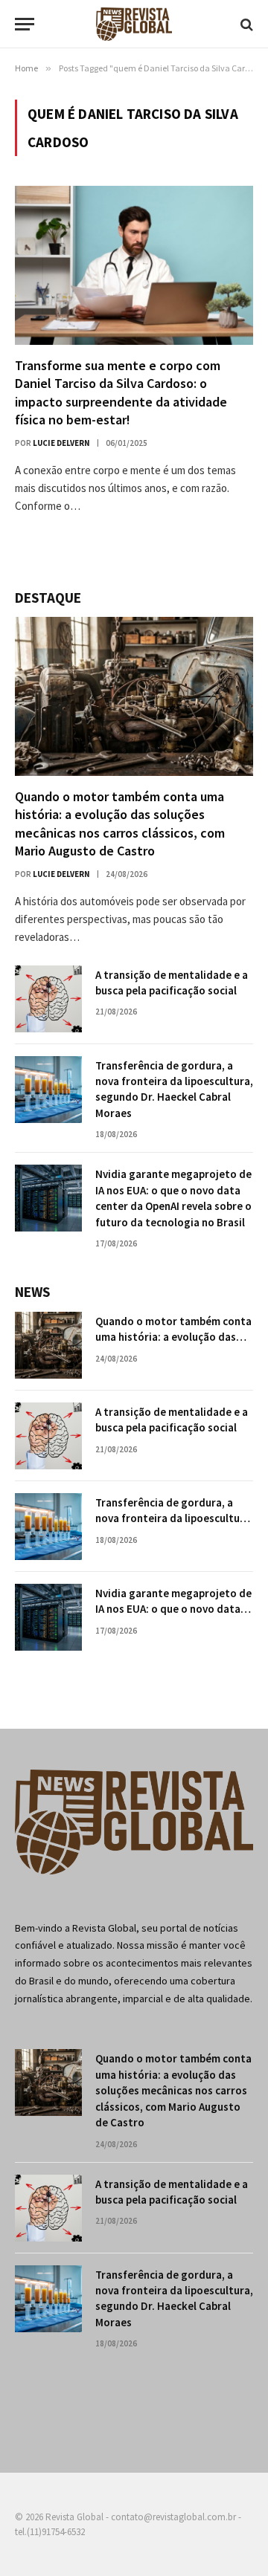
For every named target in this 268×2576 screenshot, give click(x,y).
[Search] (245, 24)
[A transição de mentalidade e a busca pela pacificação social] (48, 999)
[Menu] (25, 24)
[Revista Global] (134, 24)
